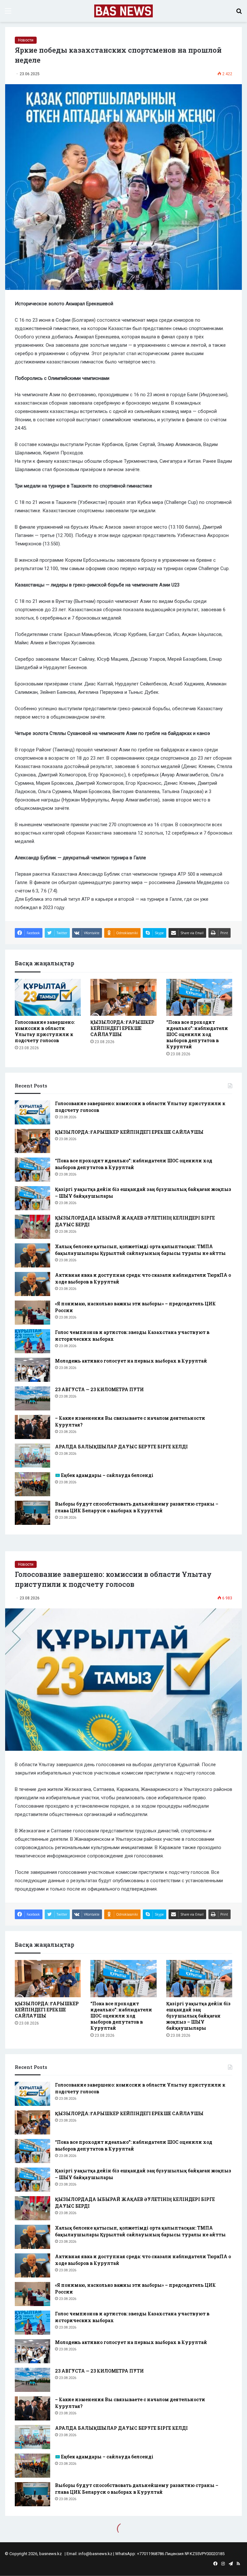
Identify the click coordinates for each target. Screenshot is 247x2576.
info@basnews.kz (95, 2554)
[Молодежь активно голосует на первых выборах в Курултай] (32, 1370)
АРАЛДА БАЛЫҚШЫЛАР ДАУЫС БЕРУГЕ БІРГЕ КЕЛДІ (121, 1447)
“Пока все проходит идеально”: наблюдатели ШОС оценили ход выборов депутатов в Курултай (197, 1034)
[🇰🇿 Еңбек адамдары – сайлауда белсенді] (32, 1484)
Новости (26, 40)
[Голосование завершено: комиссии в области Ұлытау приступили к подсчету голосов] (48, 997)
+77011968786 (151, 2554)
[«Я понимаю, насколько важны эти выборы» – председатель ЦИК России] (32, 1313)
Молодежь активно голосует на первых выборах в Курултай (131, 1361)
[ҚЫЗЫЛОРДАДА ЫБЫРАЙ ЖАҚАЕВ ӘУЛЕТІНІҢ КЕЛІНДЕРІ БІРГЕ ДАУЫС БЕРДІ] (32, 1227)
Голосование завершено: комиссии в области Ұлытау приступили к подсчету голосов (45, 1031)
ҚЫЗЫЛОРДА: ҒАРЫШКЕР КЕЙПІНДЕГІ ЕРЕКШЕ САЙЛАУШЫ (122, 1028)
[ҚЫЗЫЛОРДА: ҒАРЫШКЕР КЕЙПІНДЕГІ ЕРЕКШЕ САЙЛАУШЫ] (123, 997)
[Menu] (8, 13)
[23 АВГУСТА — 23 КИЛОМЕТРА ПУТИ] (32, 1398)
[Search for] (239, 13)
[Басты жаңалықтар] (124, 11)
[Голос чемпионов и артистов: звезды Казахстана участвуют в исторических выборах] (32, 1341)
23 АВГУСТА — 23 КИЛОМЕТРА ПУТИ (99, 1389)
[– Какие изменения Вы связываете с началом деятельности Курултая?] (32, 1427)
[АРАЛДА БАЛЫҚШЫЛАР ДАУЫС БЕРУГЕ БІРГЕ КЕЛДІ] (32, 1456)
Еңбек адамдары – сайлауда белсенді (107, 1475)
